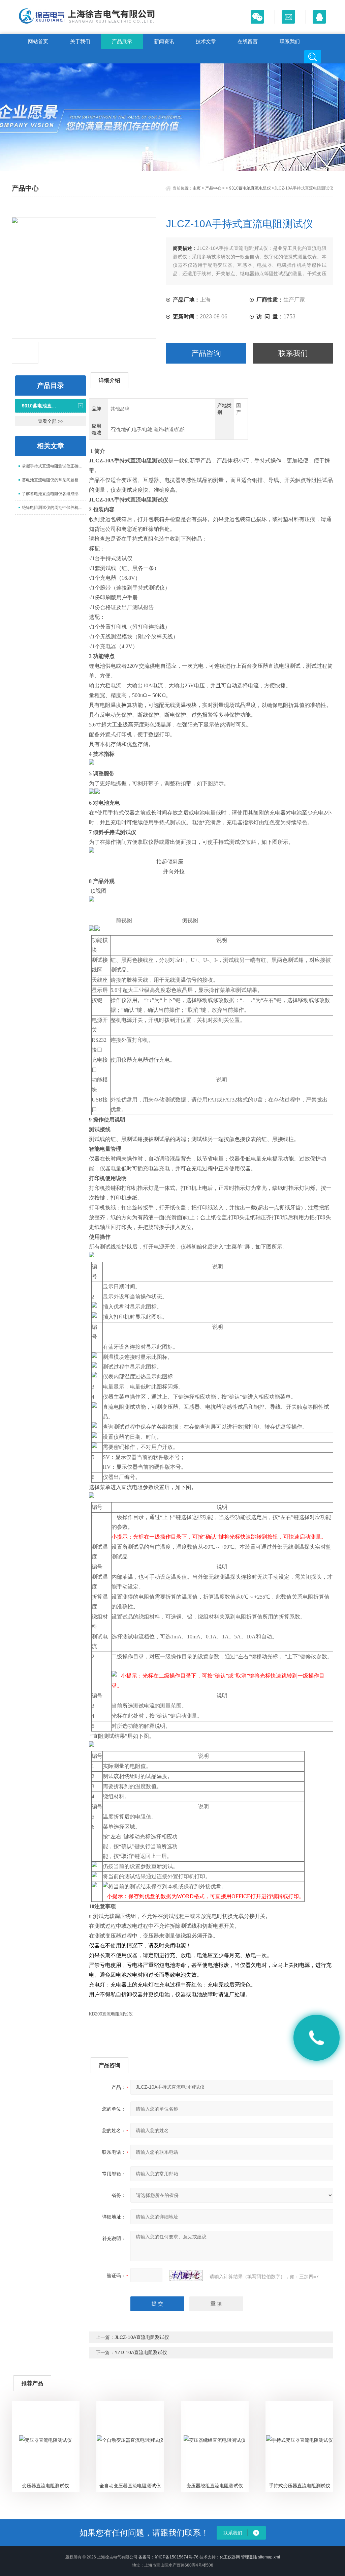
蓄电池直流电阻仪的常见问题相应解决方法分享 (54, 480)
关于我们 (80, 41)
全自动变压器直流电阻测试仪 (130, 2486)
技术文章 (206, 41)
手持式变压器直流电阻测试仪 (300, 2486)
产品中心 (213, 188)
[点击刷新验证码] (186, 2276)
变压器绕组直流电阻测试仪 (215, 2486)
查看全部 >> (51, 421)
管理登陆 (249, 2557)
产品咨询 (206, 353)
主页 (197, 188)
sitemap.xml (269, 2557)
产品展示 (122, 41)
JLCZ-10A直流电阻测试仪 (142, 2337)
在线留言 (248, 41)
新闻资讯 (164, 41)
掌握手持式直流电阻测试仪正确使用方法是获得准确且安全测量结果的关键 (54, 466)
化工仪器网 (230, 2557)
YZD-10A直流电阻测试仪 (141, 2352)
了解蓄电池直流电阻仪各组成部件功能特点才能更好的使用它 (54, 494)
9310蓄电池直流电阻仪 (250, 188)
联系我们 (290, 41)
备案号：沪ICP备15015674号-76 (168, 2557)
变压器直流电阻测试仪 (45, 2486)
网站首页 (38, 41)
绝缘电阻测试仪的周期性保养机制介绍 (54, 508)
